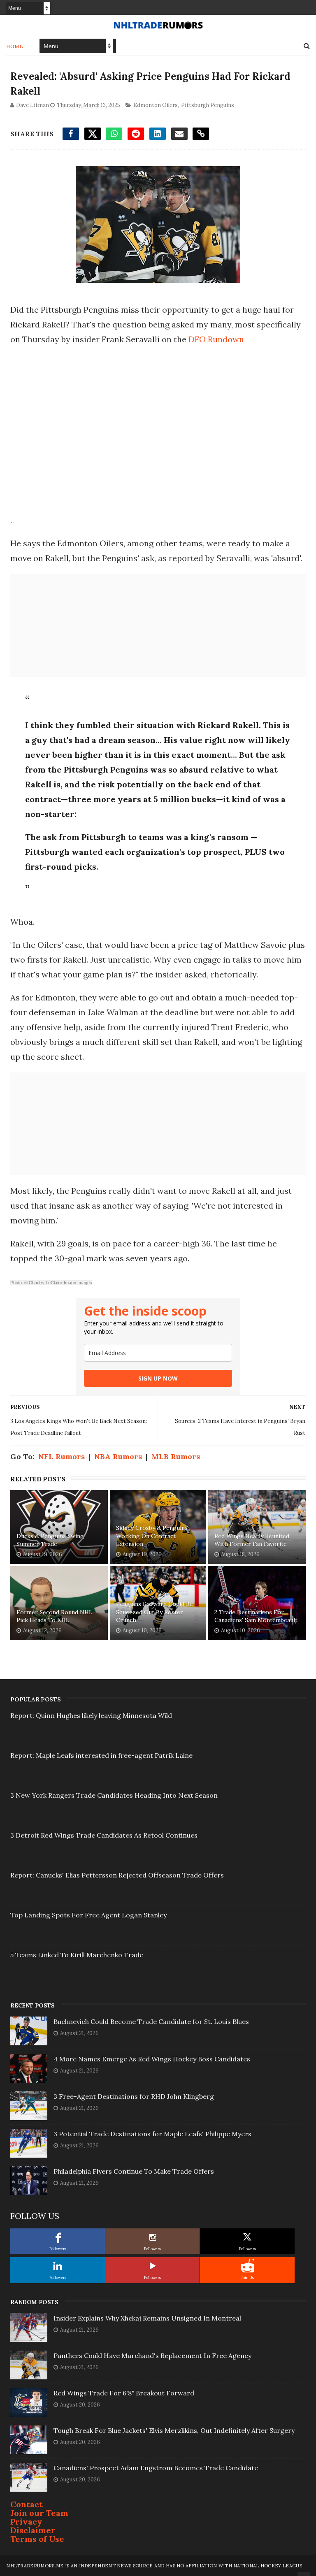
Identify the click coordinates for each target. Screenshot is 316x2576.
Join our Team (39, 2513)
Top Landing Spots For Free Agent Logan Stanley (88, 1915)
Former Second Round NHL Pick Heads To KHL (55, 1616)
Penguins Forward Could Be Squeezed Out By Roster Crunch (155, 1612)
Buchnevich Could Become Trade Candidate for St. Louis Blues (151, 2021)
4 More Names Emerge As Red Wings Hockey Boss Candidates (152, 2059)
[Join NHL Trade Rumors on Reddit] (247, 2266)
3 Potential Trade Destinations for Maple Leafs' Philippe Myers (152, 2134)
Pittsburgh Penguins (208, 105)
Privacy (26, 2521)
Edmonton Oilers (156, 105)
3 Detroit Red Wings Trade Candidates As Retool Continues (104, 1835)
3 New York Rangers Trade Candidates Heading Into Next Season (114, 1795)
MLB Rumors (176, 1456)
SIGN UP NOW (158, 1378)
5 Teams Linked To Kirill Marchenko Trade (77, 1955)
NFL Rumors (62, 1456)
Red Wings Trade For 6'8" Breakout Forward (124, 2393)
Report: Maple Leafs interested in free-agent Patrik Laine (101, 1755)
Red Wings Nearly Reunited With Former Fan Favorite (252, 1540)
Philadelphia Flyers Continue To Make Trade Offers (134, 2171)
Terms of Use (37, 2539)
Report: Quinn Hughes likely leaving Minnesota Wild (91, 1715)
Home (15, 46)
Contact (27, 2504)
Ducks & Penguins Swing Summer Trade (50, 1540)
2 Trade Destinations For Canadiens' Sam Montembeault (256, 1616)
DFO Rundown (216, 339)
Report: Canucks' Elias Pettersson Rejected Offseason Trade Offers (117, 1875)
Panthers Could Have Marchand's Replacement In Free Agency (152, 2356)
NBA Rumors (118, 1456)
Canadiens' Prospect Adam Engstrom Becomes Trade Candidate (156, 2468)
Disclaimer (33, 2530)
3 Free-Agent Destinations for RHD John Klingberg (134, 2096)
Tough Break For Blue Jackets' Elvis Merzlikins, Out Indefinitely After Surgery (174, 2430)
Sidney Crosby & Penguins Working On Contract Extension (152, 1536)
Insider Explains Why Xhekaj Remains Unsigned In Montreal (147, 2318)
